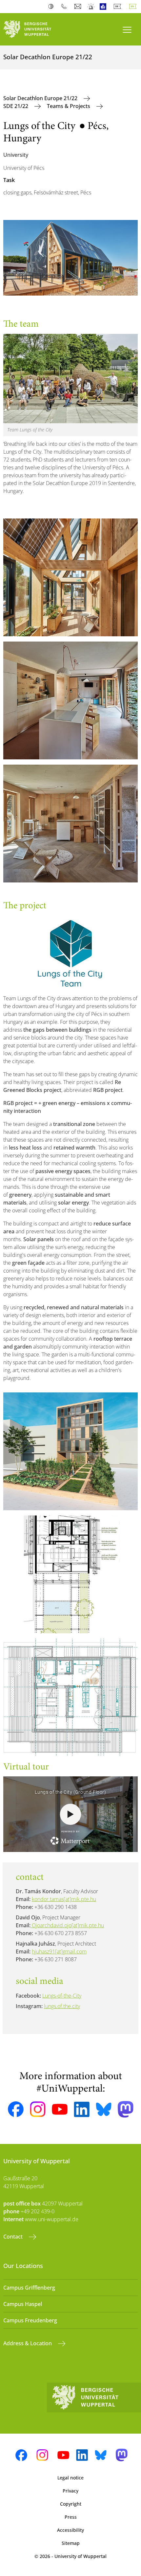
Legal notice (70, 2478)
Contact (14, 2237)
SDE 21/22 (16, 106)
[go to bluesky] (104, 2109)
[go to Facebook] (16, 2109)
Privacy (70, 2491)
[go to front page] (35, 29)
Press (71, 2517)
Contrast (52, 7)
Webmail (79, 7)
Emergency (91, 7)
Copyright (71, 2504)
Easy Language (104, 7)
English (134, 7)
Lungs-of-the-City (62, 1996)
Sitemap (71, 2543)
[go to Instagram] (38, 2109)
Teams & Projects (69, 106)
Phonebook (65, 7)
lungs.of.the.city (62, 2006)
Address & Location (28, 2343)
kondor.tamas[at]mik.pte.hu (64, 1899)
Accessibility (70, 2530)
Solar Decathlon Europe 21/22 (41, 98)
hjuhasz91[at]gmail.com (59, 1951)
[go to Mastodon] (126, 2109)
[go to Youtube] (60, 2109)
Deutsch (119, 7)
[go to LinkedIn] (82, 2109)
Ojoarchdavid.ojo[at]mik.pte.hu (67, 1925)
